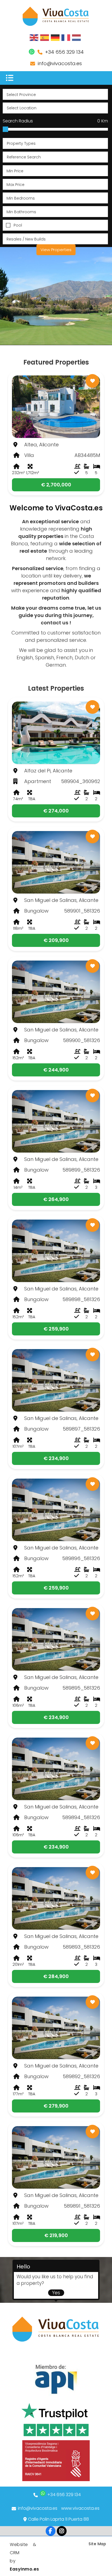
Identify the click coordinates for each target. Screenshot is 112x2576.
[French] (66, 37)
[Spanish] (45, 37)
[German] (55, 37)
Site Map (97, 2544)
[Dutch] (77, 37)
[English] (34, 37)
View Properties (56, 250)
